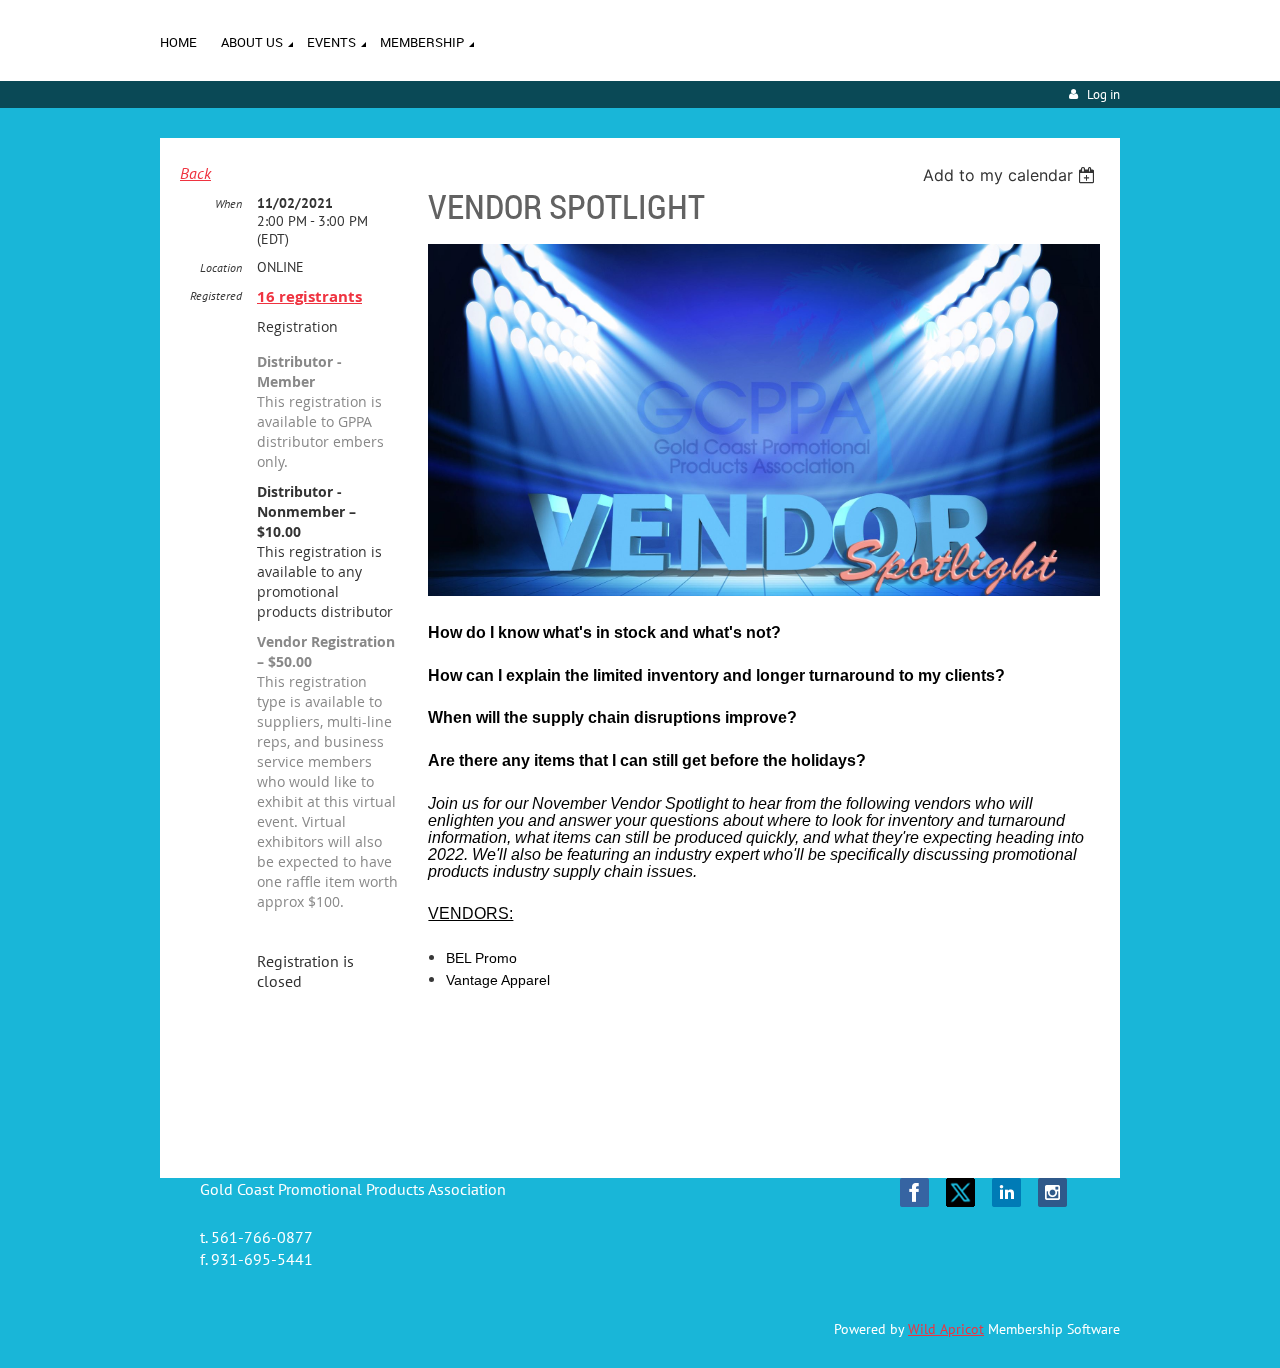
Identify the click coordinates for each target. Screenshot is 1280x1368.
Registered (216, 295)
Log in (1103, 94)
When (228, 203)
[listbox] (1011, 175)
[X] (960, 1192)
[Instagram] (1052, 1192)
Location (221, 267)
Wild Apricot (946, 1329)
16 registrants (309, 296)
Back (195, 173)
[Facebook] (914, 1192)
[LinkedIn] (1006, 1192)
